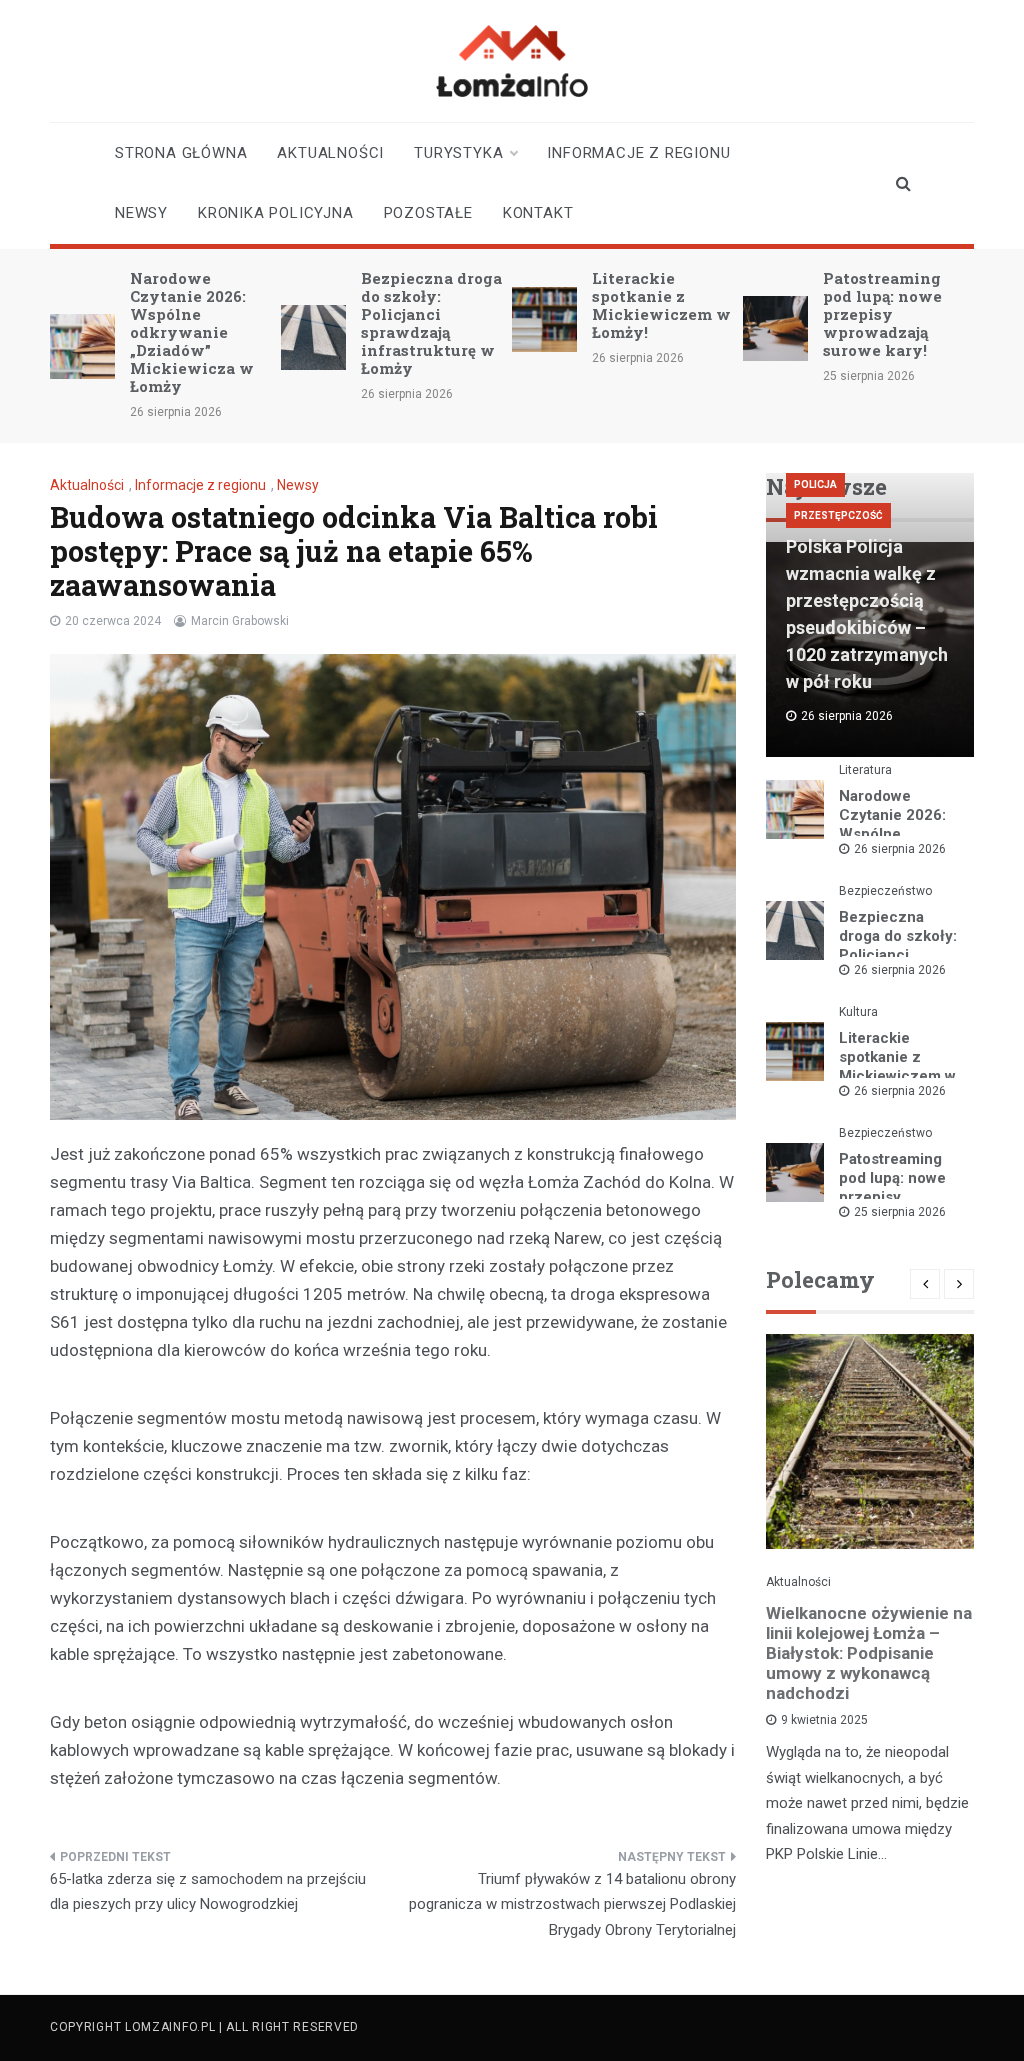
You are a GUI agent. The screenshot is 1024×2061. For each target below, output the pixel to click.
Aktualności (330, 153)
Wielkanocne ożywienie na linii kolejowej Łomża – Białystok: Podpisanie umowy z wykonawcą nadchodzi (869, 1653)
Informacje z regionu (638, 153)
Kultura (858, 1012)
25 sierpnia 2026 (900, 1212)
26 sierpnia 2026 (900, 849)
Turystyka (458, 153)
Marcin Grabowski (240, 621)
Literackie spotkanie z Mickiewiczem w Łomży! (661, 305)
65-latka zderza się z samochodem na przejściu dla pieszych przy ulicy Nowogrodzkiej (208, 1892)
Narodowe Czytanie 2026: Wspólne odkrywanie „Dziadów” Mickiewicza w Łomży (192, 332)
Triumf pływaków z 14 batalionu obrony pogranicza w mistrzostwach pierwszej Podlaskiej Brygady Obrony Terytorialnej (572, 1904)
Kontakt (538, 213)
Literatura (865, 770)
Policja (815, 484)
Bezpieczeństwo (885, 891)
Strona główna (181, 153)
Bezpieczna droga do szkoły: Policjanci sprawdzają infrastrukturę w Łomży (431, 323)
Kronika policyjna (276, 213)
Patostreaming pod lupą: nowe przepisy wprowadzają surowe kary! (882, 314)
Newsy (141, 213)
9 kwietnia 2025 (824, 1720)
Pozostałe (428, 213)
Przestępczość (838, 515)
